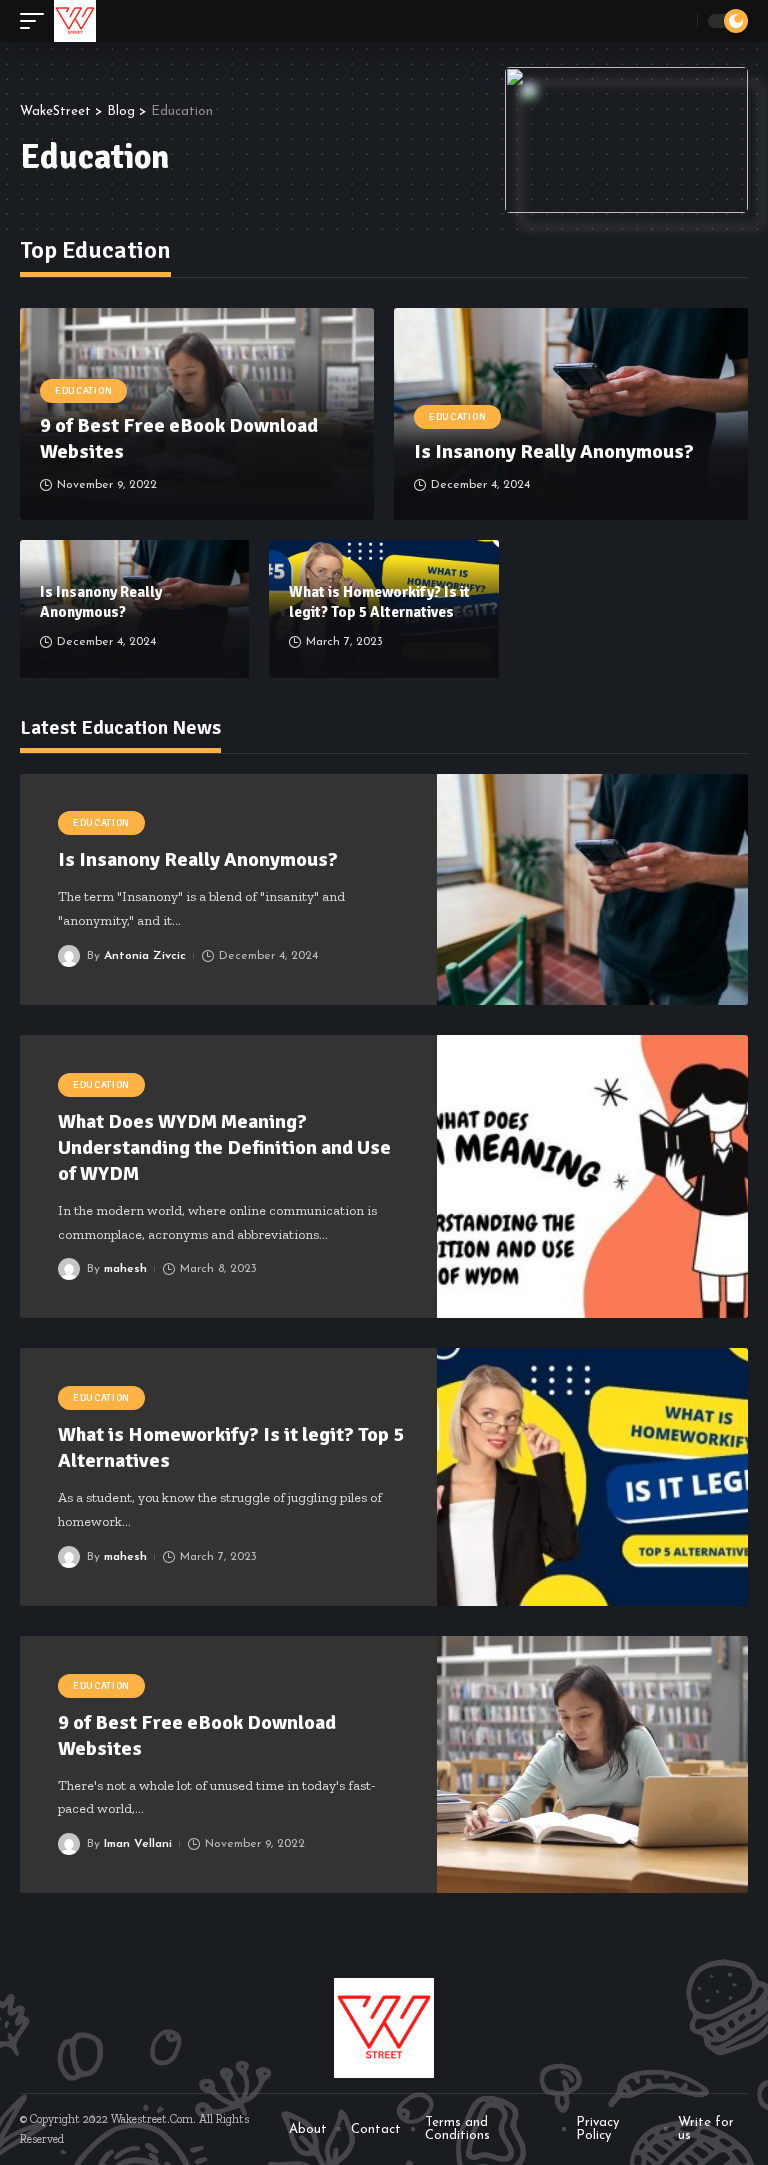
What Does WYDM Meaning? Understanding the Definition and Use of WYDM (224, 1147)
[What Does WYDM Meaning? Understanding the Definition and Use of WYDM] (592, 1176)
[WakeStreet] (75, 21)
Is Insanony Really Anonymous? (556, 451)
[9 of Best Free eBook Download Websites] (592, 1764)
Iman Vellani (138, 1844)
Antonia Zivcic (145, 956)
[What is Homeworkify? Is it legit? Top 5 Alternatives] (592, 1476)
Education (83, 391)
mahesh (125, 1269)
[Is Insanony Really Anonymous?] (592, 889)
